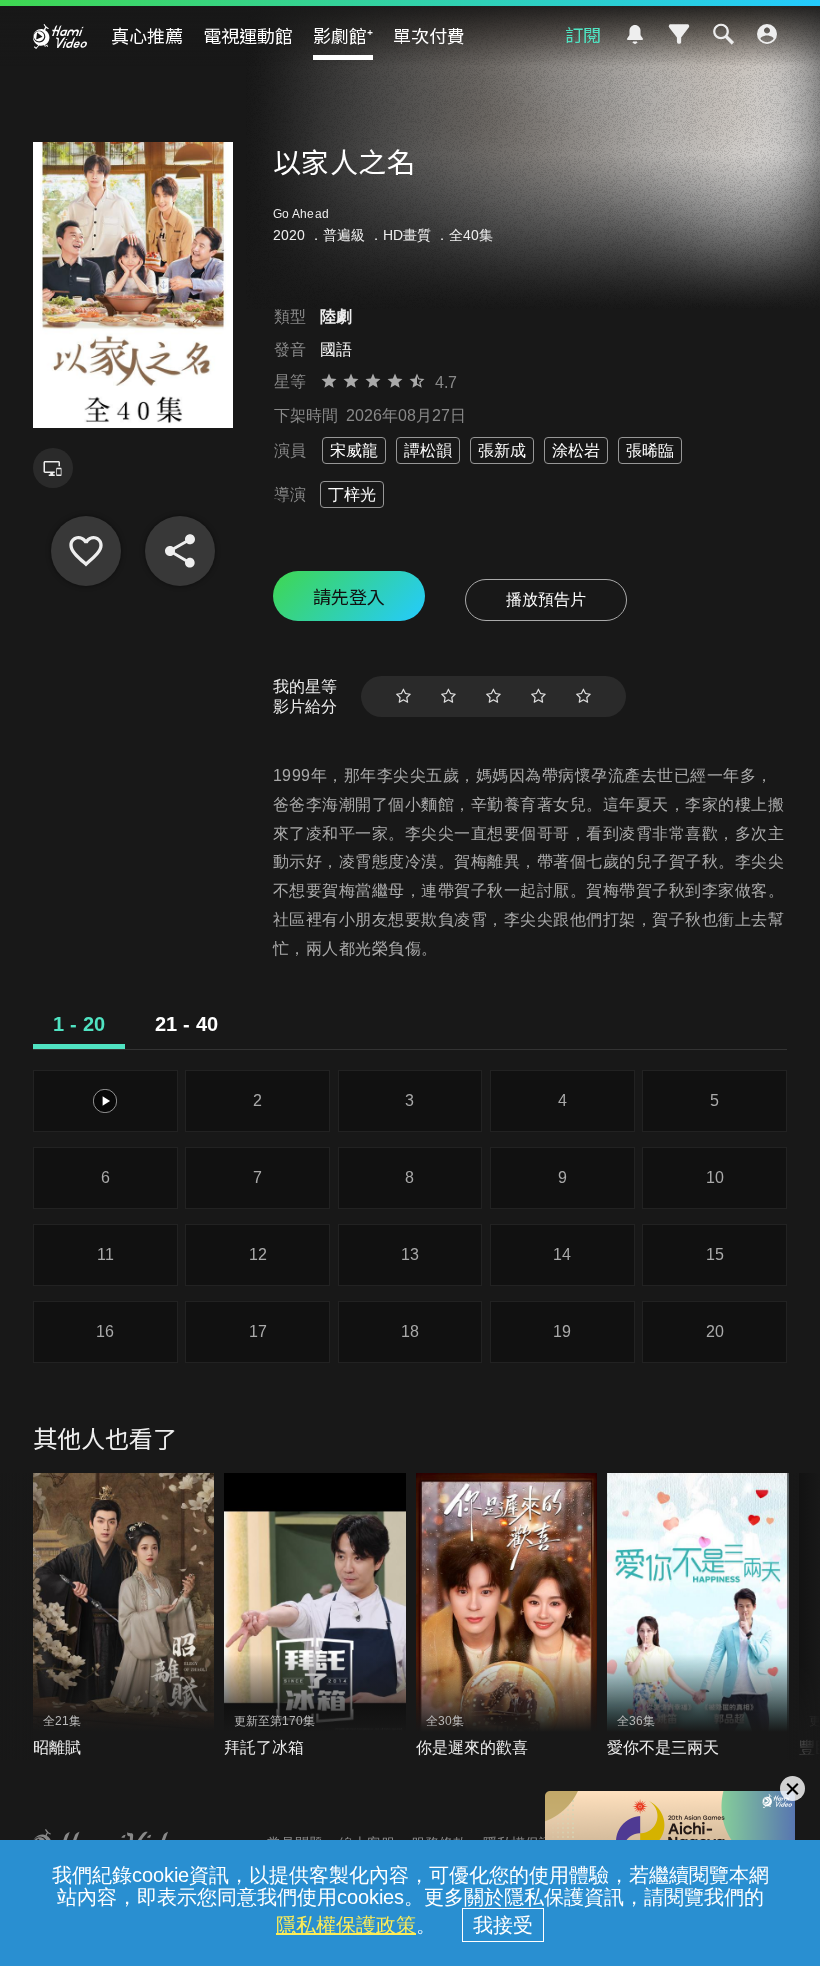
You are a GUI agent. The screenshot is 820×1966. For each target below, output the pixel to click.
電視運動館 (248, 35)
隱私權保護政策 (346, 1925)
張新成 (502, 450)
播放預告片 (546, 599)
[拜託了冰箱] (315, 1616)
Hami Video (60, 36)
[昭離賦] (124, 1616)
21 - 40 (186, 1024)
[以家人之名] (86, 551)
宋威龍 (354, 450)
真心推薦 (147, 35)
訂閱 (583, 34)
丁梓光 (352, 494)
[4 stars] (538, 696)
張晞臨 (650, 450)
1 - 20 (79, 1024)
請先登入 (349, 596)
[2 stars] (448, 696)
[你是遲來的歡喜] (507, 1616)
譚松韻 (428, 450)
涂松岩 (576, 450)
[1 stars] (403, 696)
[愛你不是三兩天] (698, 1616)
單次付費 (429, 35)
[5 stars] (583, 696)
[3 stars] (493, 696)
